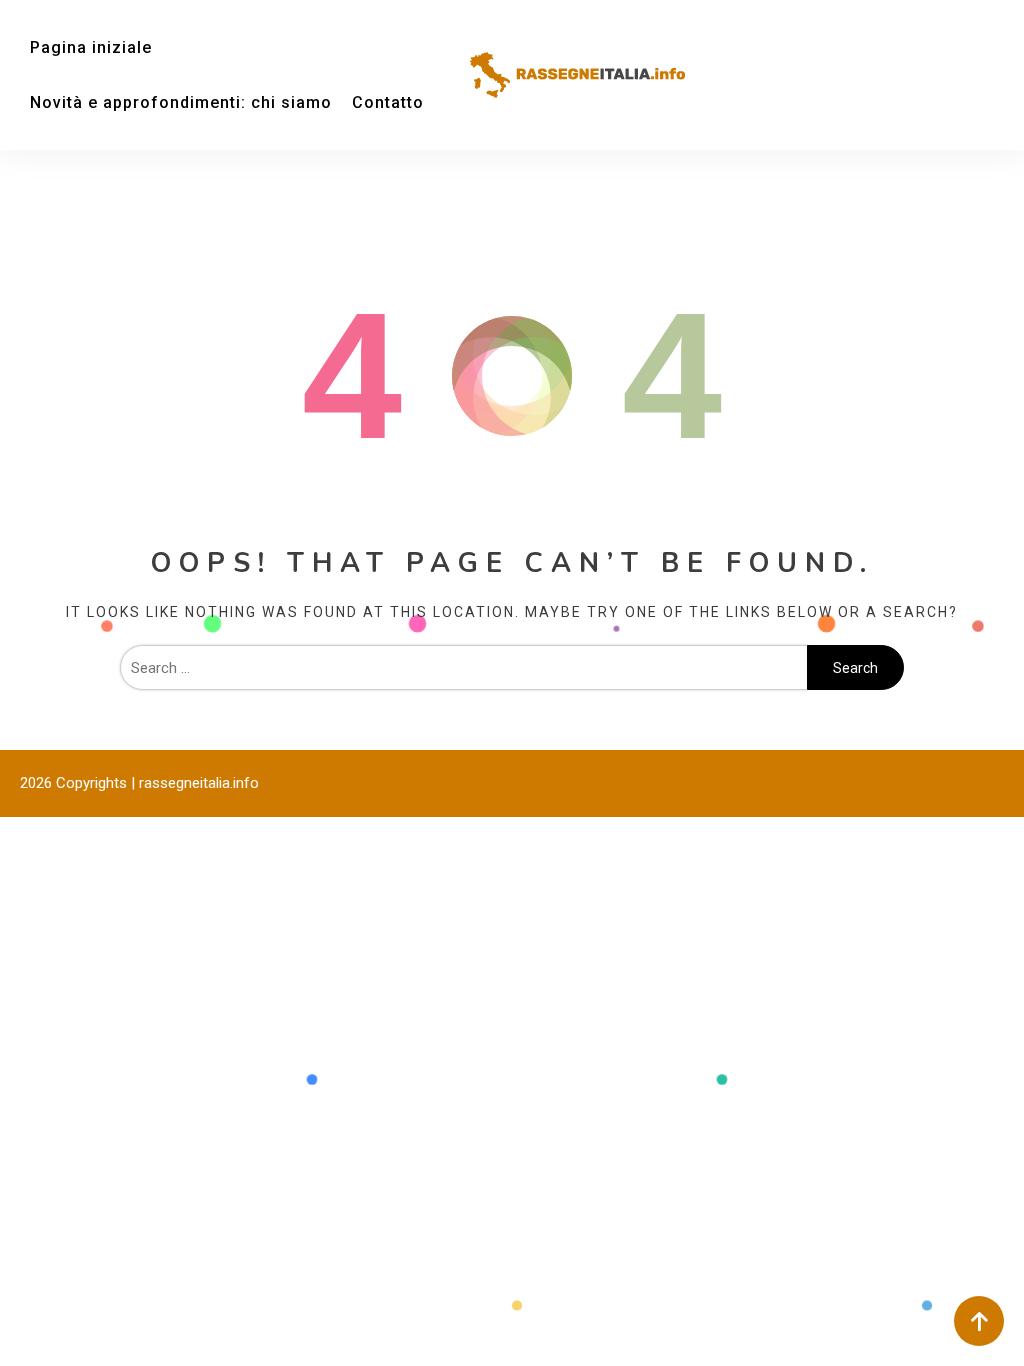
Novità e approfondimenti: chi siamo (181, 102)
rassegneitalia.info (199, 783)
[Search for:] (464, 668)
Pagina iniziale (91, 47)
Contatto (388, 102)
